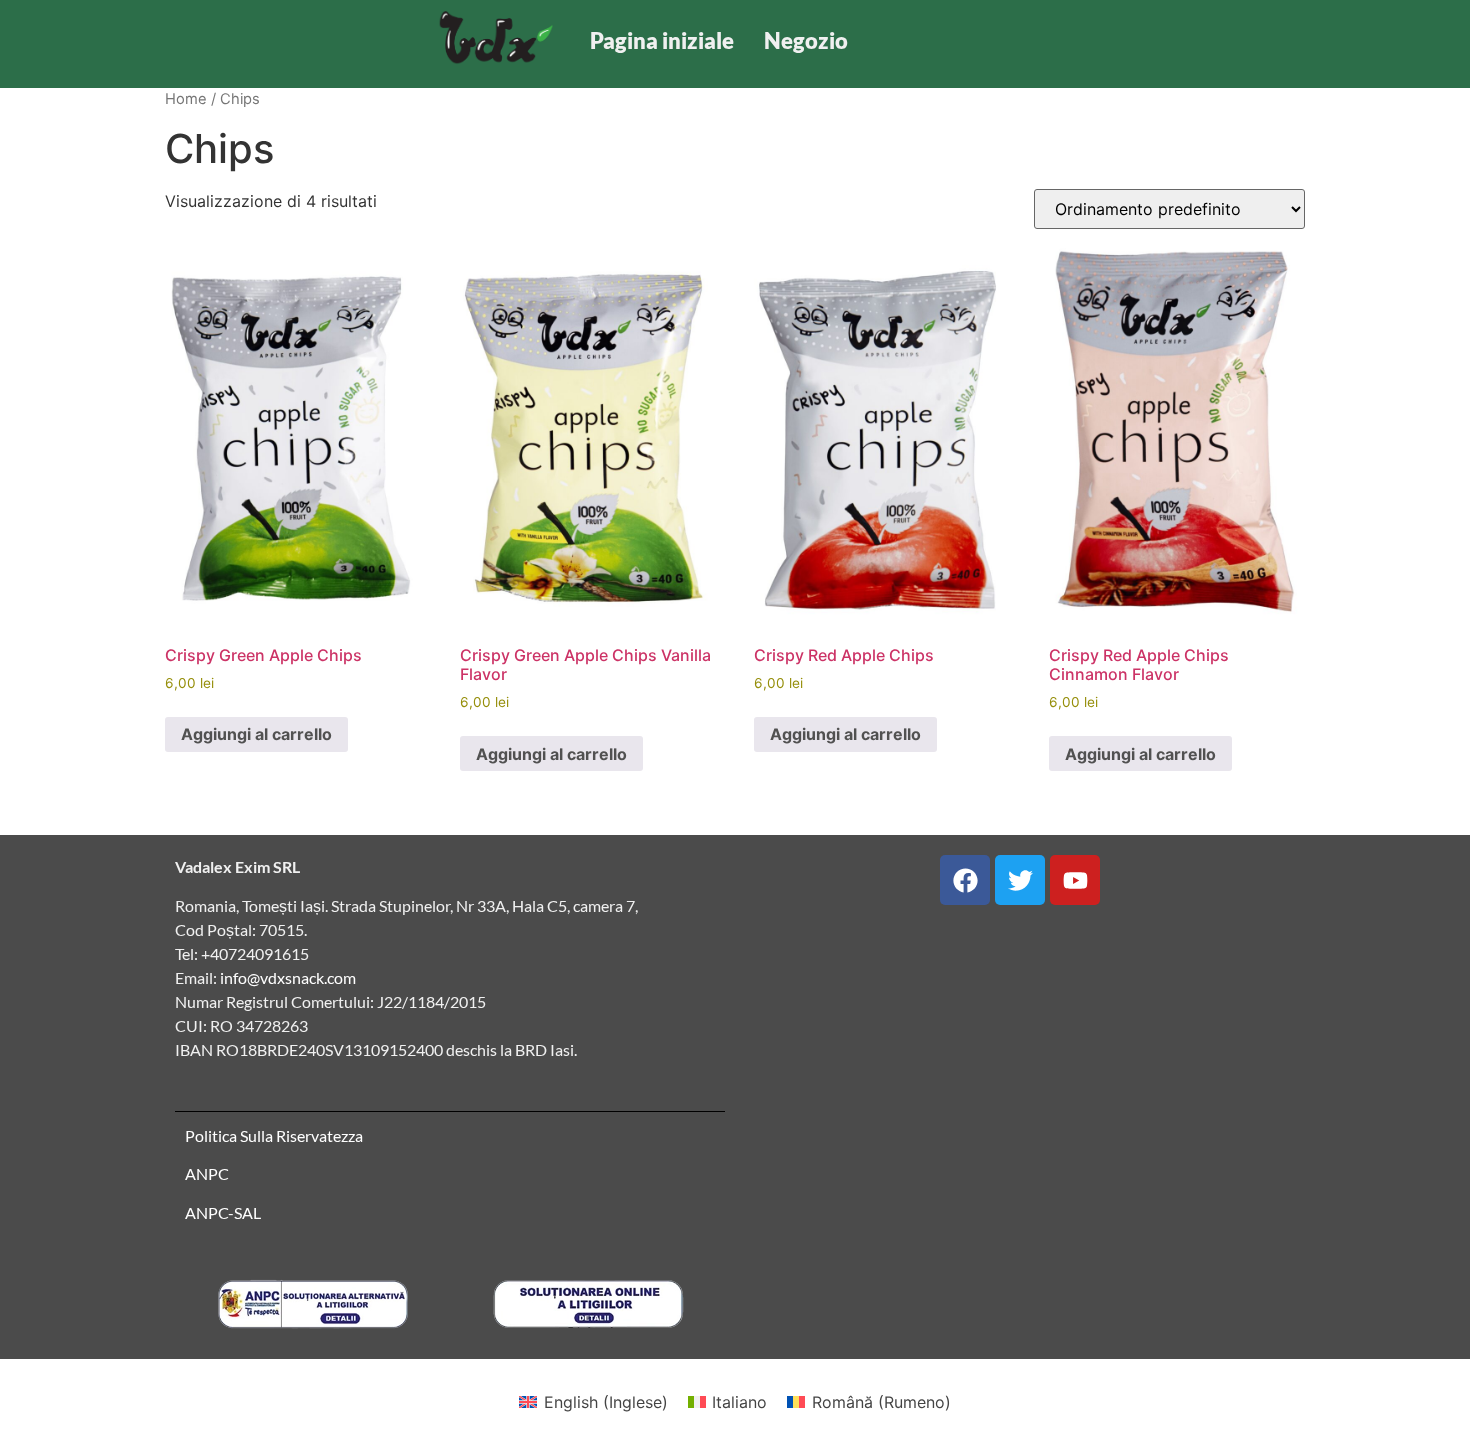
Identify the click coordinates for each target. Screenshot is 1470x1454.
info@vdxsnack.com (288, 977)
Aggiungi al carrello (256, 734)
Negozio (806, 40)
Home (186, 99)
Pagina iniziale (662, 40)
